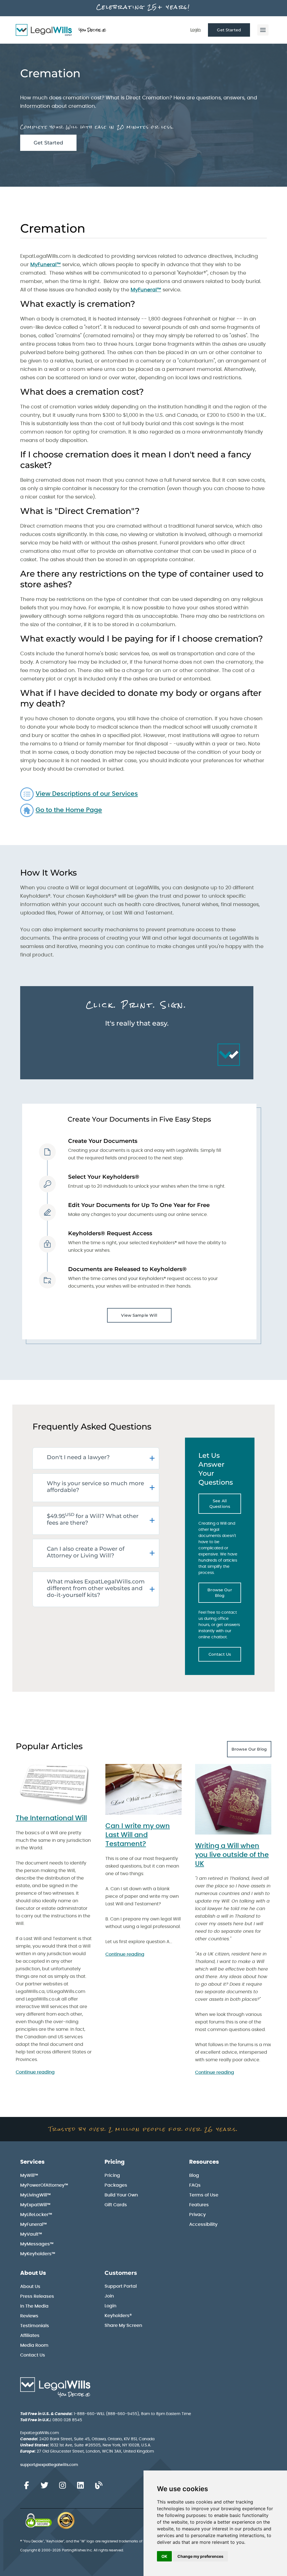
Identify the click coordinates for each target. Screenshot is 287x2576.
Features (199, 2205)
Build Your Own (121, 2195)
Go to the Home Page (69, 810)
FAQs (195, 2185)
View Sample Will (139, 1315)
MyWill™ (29, 2175)
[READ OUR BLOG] (99, 2486)
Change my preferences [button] (200, 2556)
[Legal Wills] (61, 30)
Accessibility (203, 2224)
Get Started (229, 30)
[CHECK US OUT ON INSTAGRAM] (63, 2486)
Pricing (115, 2162)
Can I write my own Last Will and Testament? (138, 1835)
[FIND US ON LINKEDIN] (80, 2486)
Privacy (197, 2215)
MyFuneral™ (46, 265)
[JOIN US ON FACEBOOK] (26, 2486)
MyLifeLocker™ (36, 2215)
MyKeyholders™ (38, 2254)
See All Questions (220, 1504)
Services (32, 2162)
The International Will (51, 1818)
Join (109, 2296)
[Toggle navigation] (263, 30)
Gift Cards (116, 2205)
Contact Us (220, 1654)
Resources (204, 2162)
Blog (194, 2175)
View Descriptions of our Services (87, 794)
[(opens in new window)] (39, 2521)
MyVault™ (31, 2234)
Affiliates (30, 2336)
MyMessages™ (37, 2244)
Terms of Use (204, 2195)
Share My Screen (123, 2325)
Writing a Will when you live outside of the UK (232, 1855)
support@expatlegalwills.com (49, 2465)
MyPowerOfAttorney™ (44, 2185)
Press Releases (37, 2296)
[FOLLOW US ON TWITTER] (44, 2486)
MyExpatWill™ (35, 2205)
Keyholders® (118, 2316)
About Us (33, 2273)
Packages (116, 2185)
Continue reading (35, 2072)
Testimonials (35, 2326)
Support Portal (121, 2286)
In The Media (34, 2306)
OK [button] (164, 2556)
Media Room (34, 2345)
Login (195, 30)
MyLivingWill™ (35, 2195)
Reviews (29, 2316)
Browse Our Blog (220, 1593)
